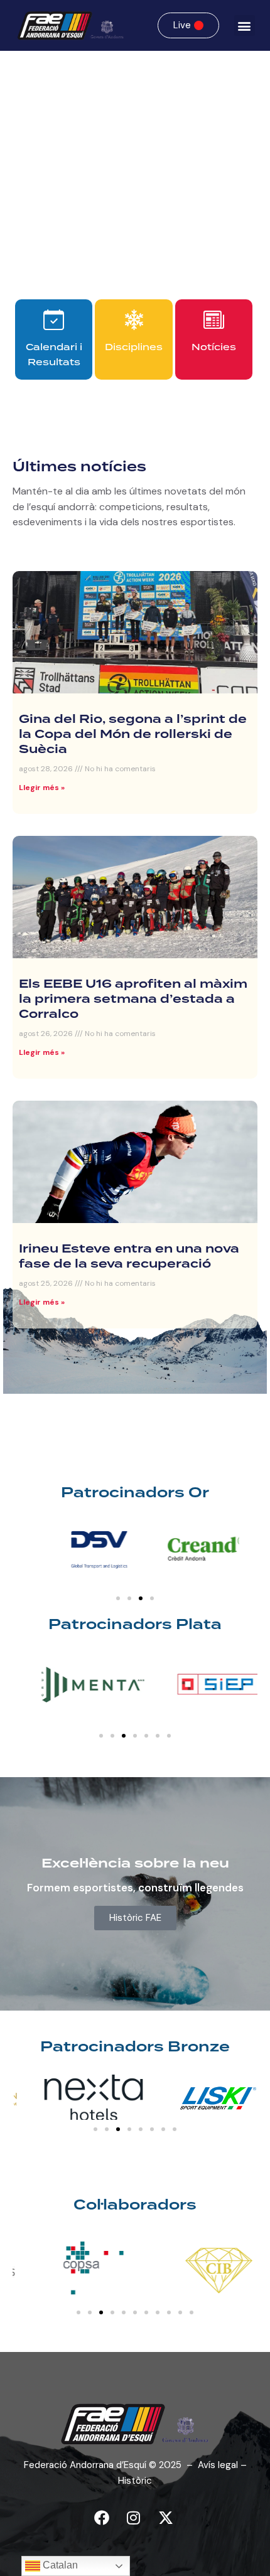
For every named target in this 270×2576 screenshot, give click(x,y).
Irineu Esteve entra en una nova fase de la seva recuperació (129, 1257)
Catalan (59, 2565)
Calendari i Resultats (54, 355)
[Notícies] (214, 320)
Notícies (214, 347)
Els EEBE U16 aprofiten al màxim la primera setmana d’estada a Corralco (133, 1000)
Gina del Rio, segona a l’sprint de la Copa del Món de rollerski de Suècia (133, 735)
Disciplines (134, 347)
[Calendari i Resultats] (54, 320)
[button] (245, 25)
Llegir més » (42, 788)
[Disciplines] (134, 320)
